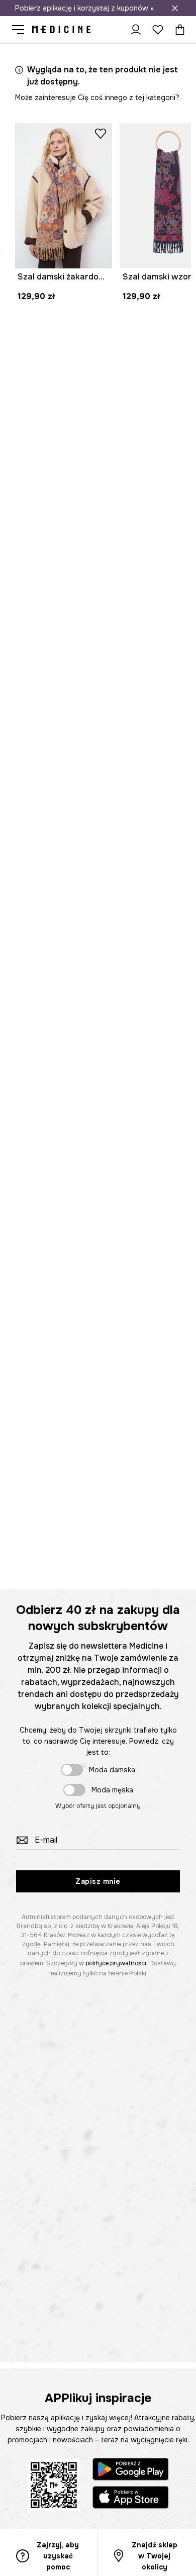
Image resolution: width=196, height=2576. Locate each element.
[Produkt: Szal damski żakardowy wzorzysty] (64, 196)
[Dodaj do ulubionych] (101, 133)
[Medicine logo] (61, 30)
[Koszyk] (177, 30)
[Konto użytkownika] (136, 30)
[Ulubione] (158, 30)
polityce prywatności (116, 1963)
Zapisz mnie (98, 1881)
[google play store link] (131, 2471)
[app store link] (131, 2499)
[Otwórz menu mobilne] (22, 30)
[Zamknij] (175, 8)
